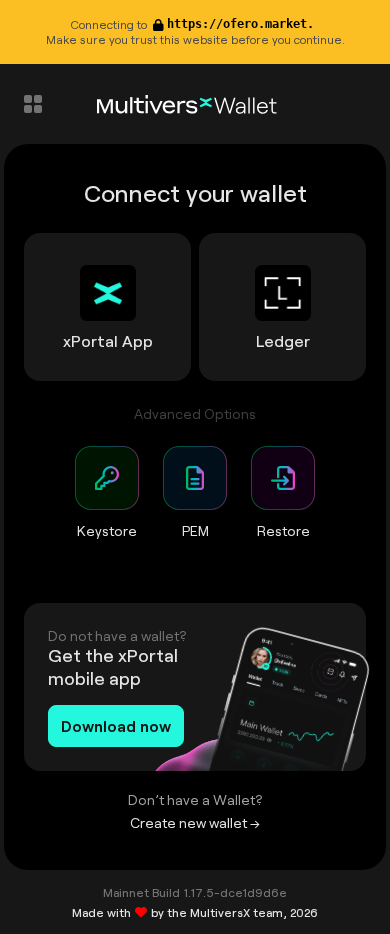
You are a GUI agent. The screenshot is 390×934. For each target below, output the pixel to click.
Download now (116, 725)
